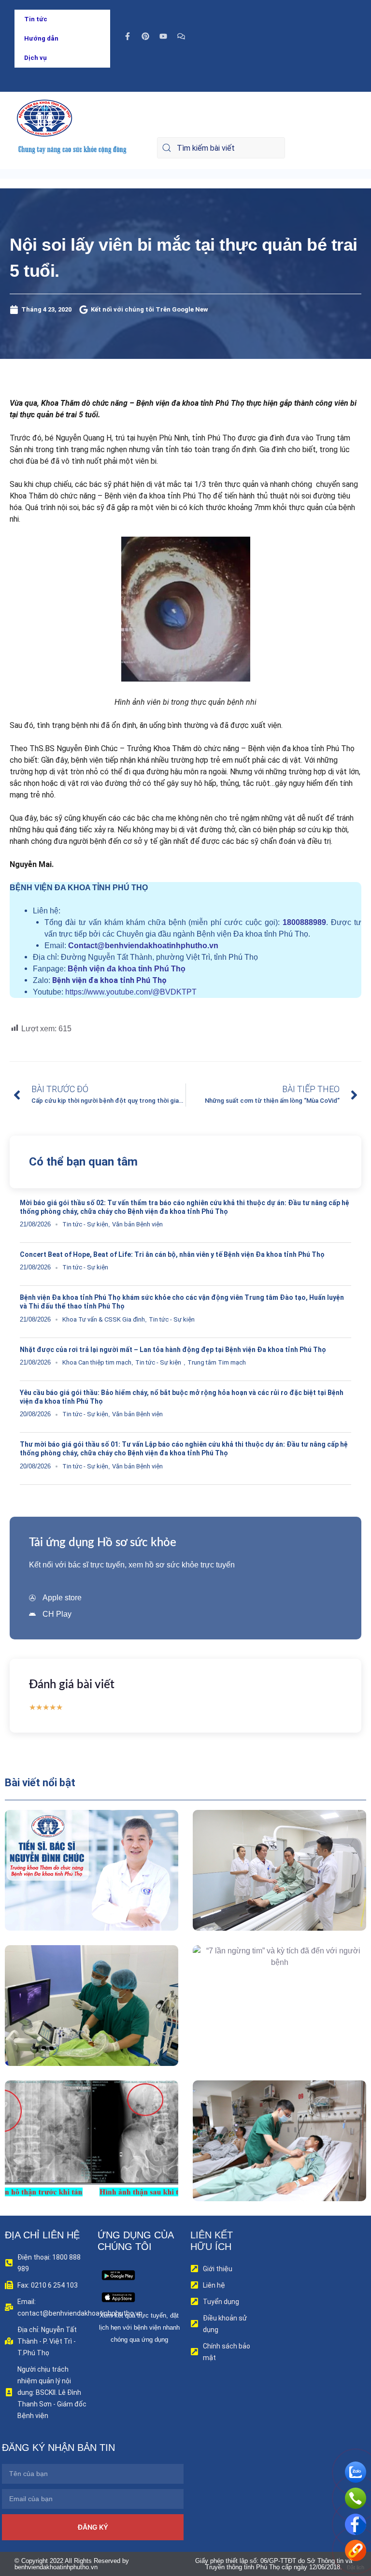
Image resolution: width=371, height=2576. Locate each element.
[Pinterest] (145, 36)
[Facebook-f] (128, 36)
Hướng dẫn (41, 38)
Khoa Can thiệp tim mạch (97, 1362)
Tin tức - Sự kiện (85, 1224)
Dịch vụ (36, 58)
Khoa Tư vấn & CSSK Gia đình (104, 1319)
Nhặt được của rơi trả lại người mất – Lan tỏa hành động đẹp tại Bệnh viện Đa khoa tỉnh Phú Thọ (173, 1350)
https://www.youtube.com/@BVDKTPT (131, 992)
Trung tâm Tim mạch (217, 1362)
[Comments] (181, 36)
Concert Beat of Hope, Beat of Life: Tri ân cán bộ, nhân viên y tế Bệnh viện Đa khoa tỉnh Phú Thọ (172, 1254)
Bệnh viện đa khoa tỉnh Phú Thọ (127, 969)
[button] (78, 1892)
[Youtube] (163, 36)
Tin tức (36, 19)
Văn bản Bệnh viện (137, 1224)
